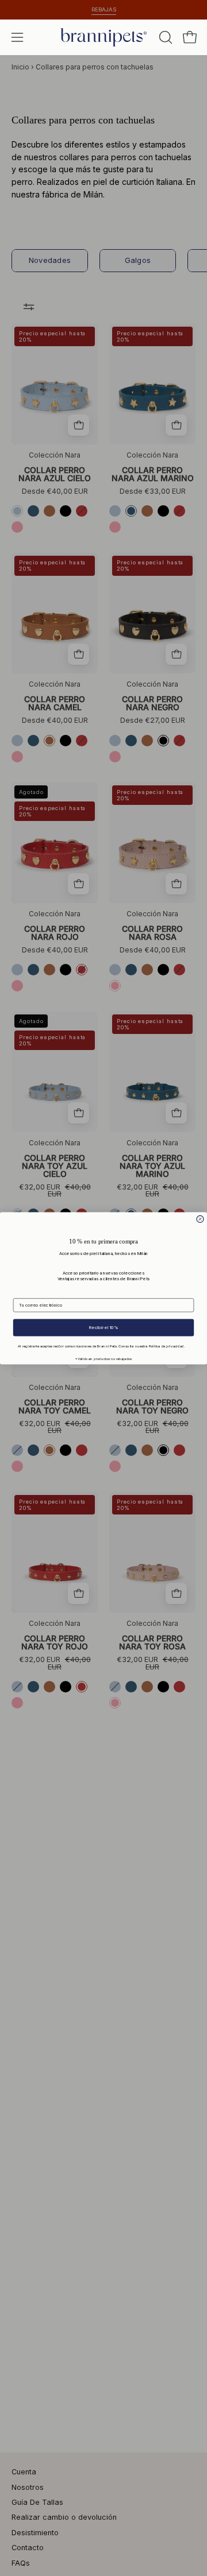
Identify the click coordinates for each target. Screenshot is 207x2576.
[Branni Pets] (103, 37)
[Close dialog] (200, 1219)
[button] (164, 37)
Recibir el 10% (103, 1327)
